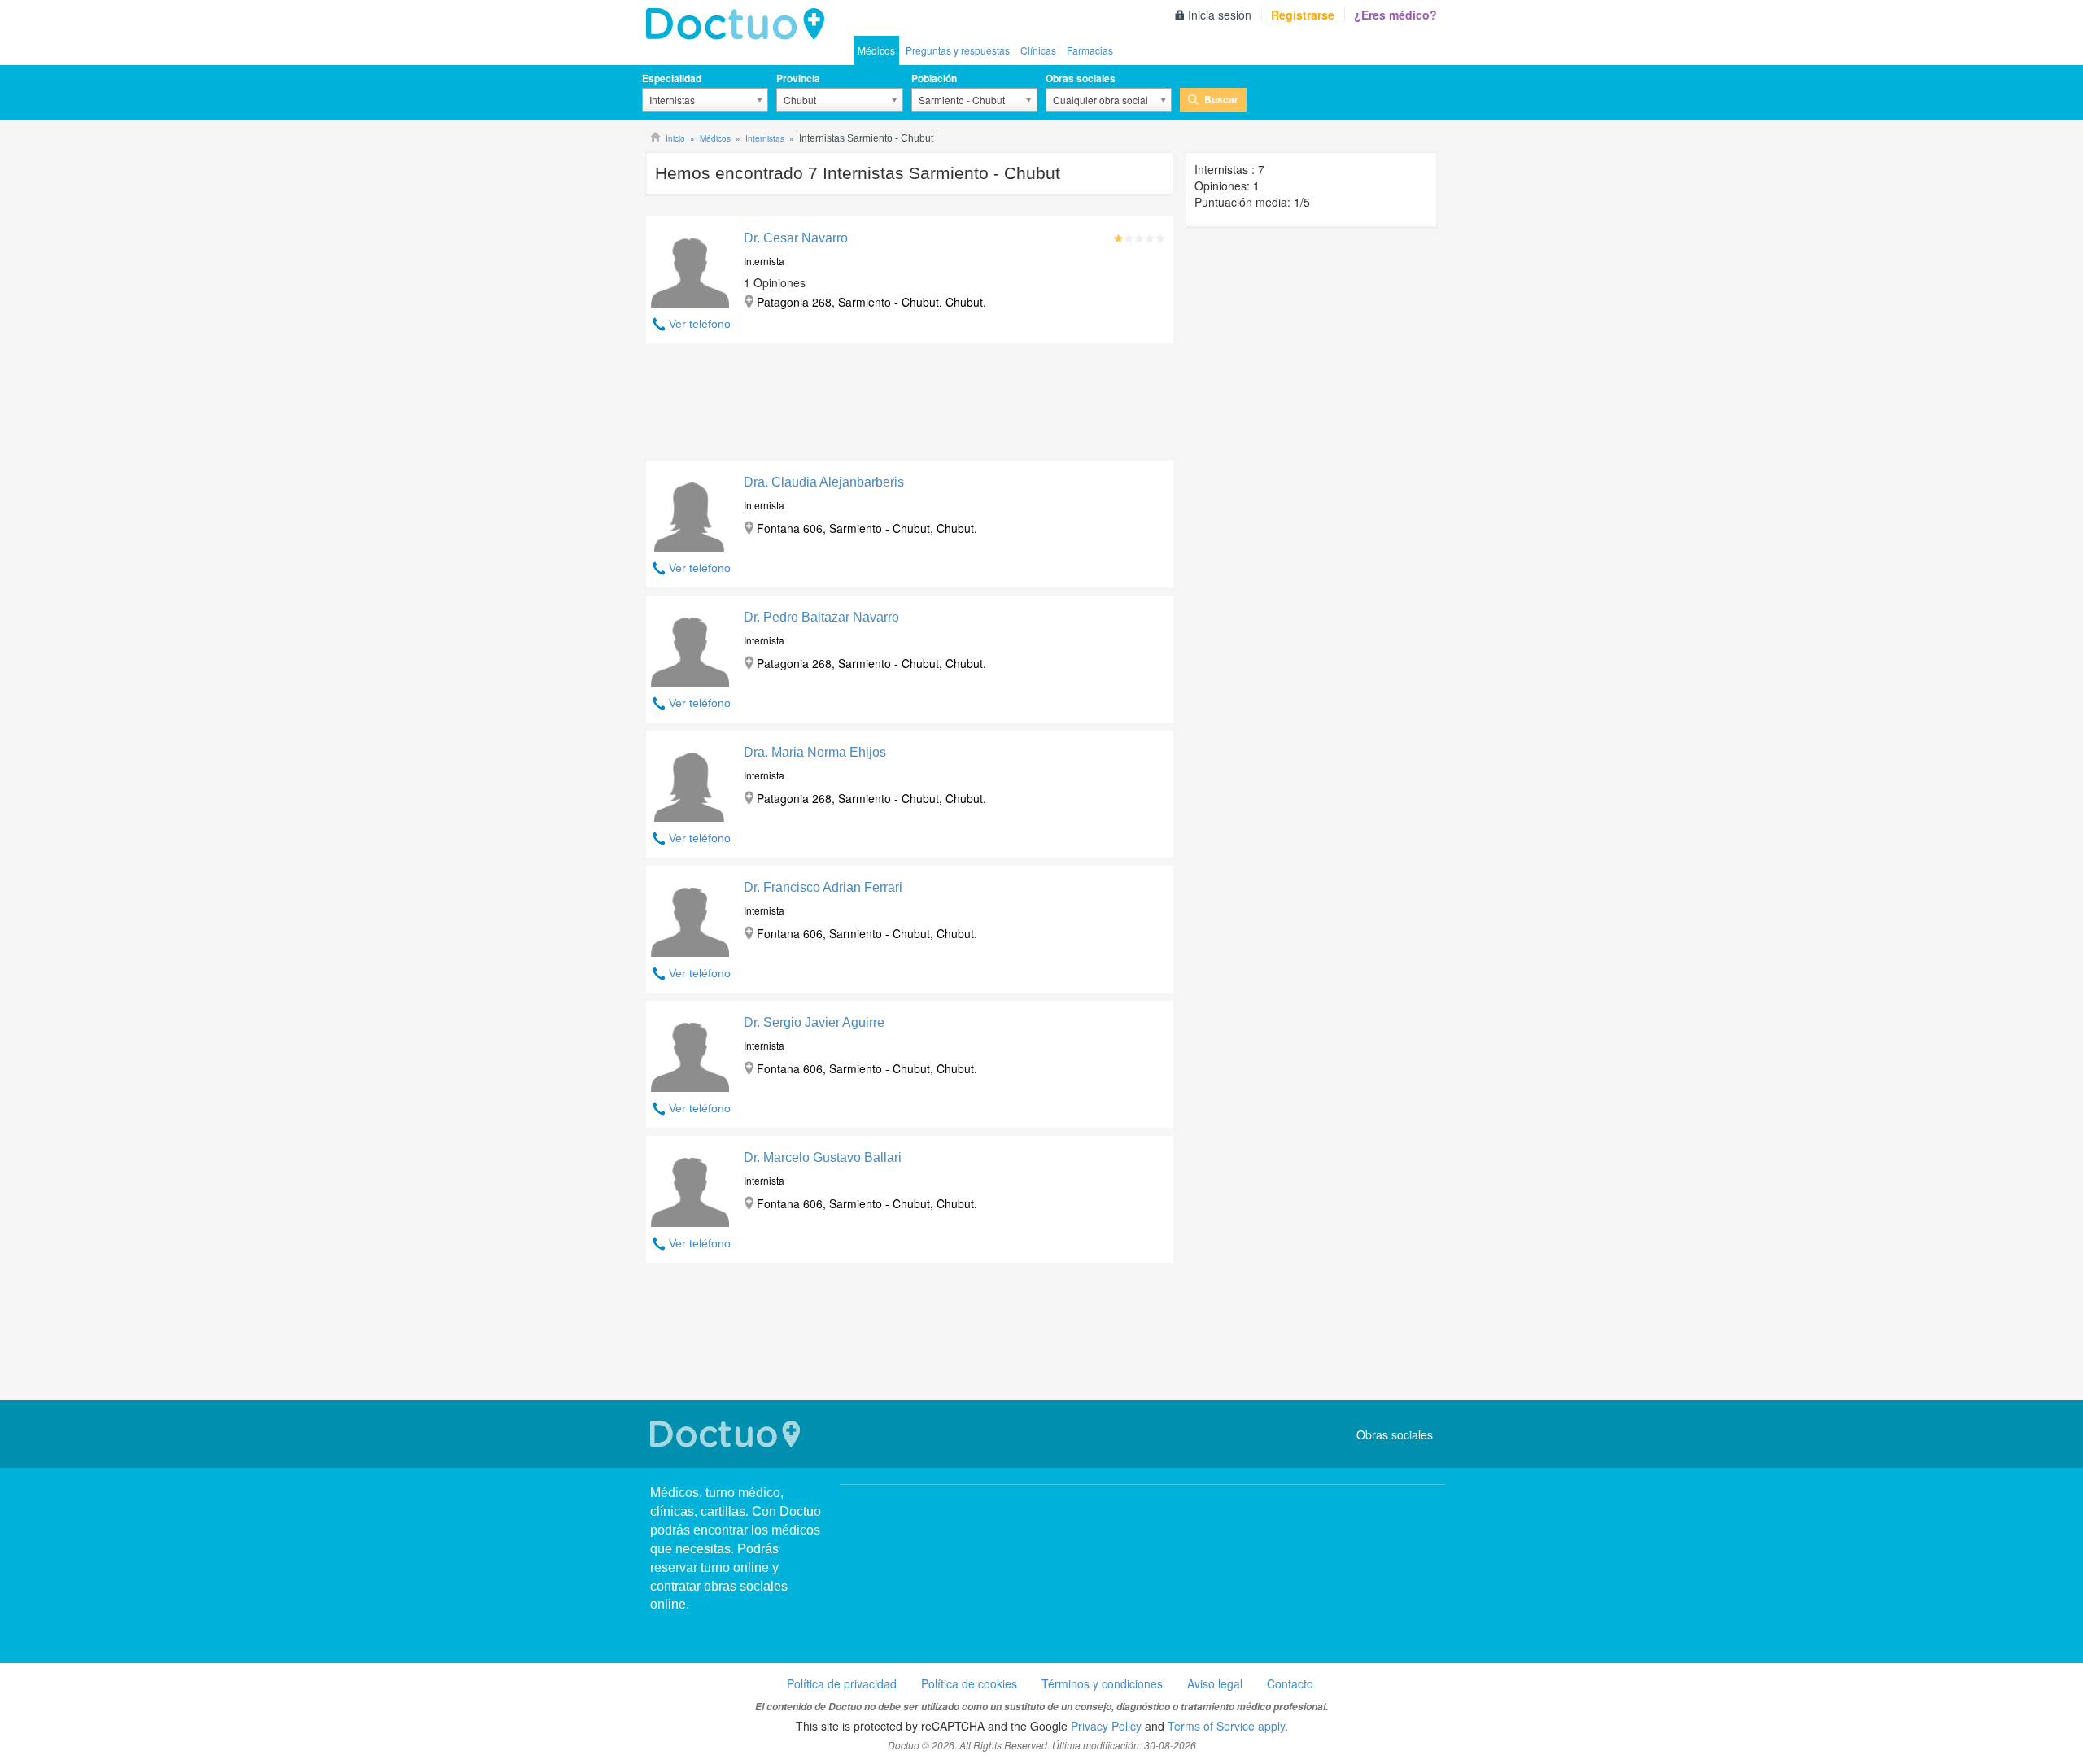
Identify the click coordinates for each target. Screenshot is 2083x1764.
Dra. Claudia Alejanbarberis (824, 482)
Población (934, 78)
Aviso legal (1215, 1683)
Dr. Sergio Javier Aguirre (814, 1022)
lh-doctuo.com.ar (740, 24)
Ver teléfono (700, 324)
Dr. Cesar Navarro (796, 238)
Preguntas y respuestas (958, 50)
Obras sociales (1081, 78)
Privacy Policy (1106, 1726)
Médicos (876, 50)
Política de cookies (969, 1683)
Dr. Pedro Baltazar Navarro (821, 617)
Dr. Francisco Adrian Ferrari (823, 887)
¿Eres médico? (1395, 15)
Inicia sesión (1220, 15)
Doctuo (727, 1434)
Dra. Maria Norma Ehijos (815, 752)
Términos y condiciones (1102, 1683)
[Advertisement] (910, 406)
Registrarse (1303, 15)
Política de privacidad (842, 1683)
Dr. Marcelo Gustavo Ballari (823, 1157)
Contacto (1290, 1683)
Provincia (798, 78)
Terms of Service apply (1226, 1726)
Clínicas (1038, 50)
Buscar (1221, 99)
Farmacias (1090, 50)
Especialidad (672, 78)
